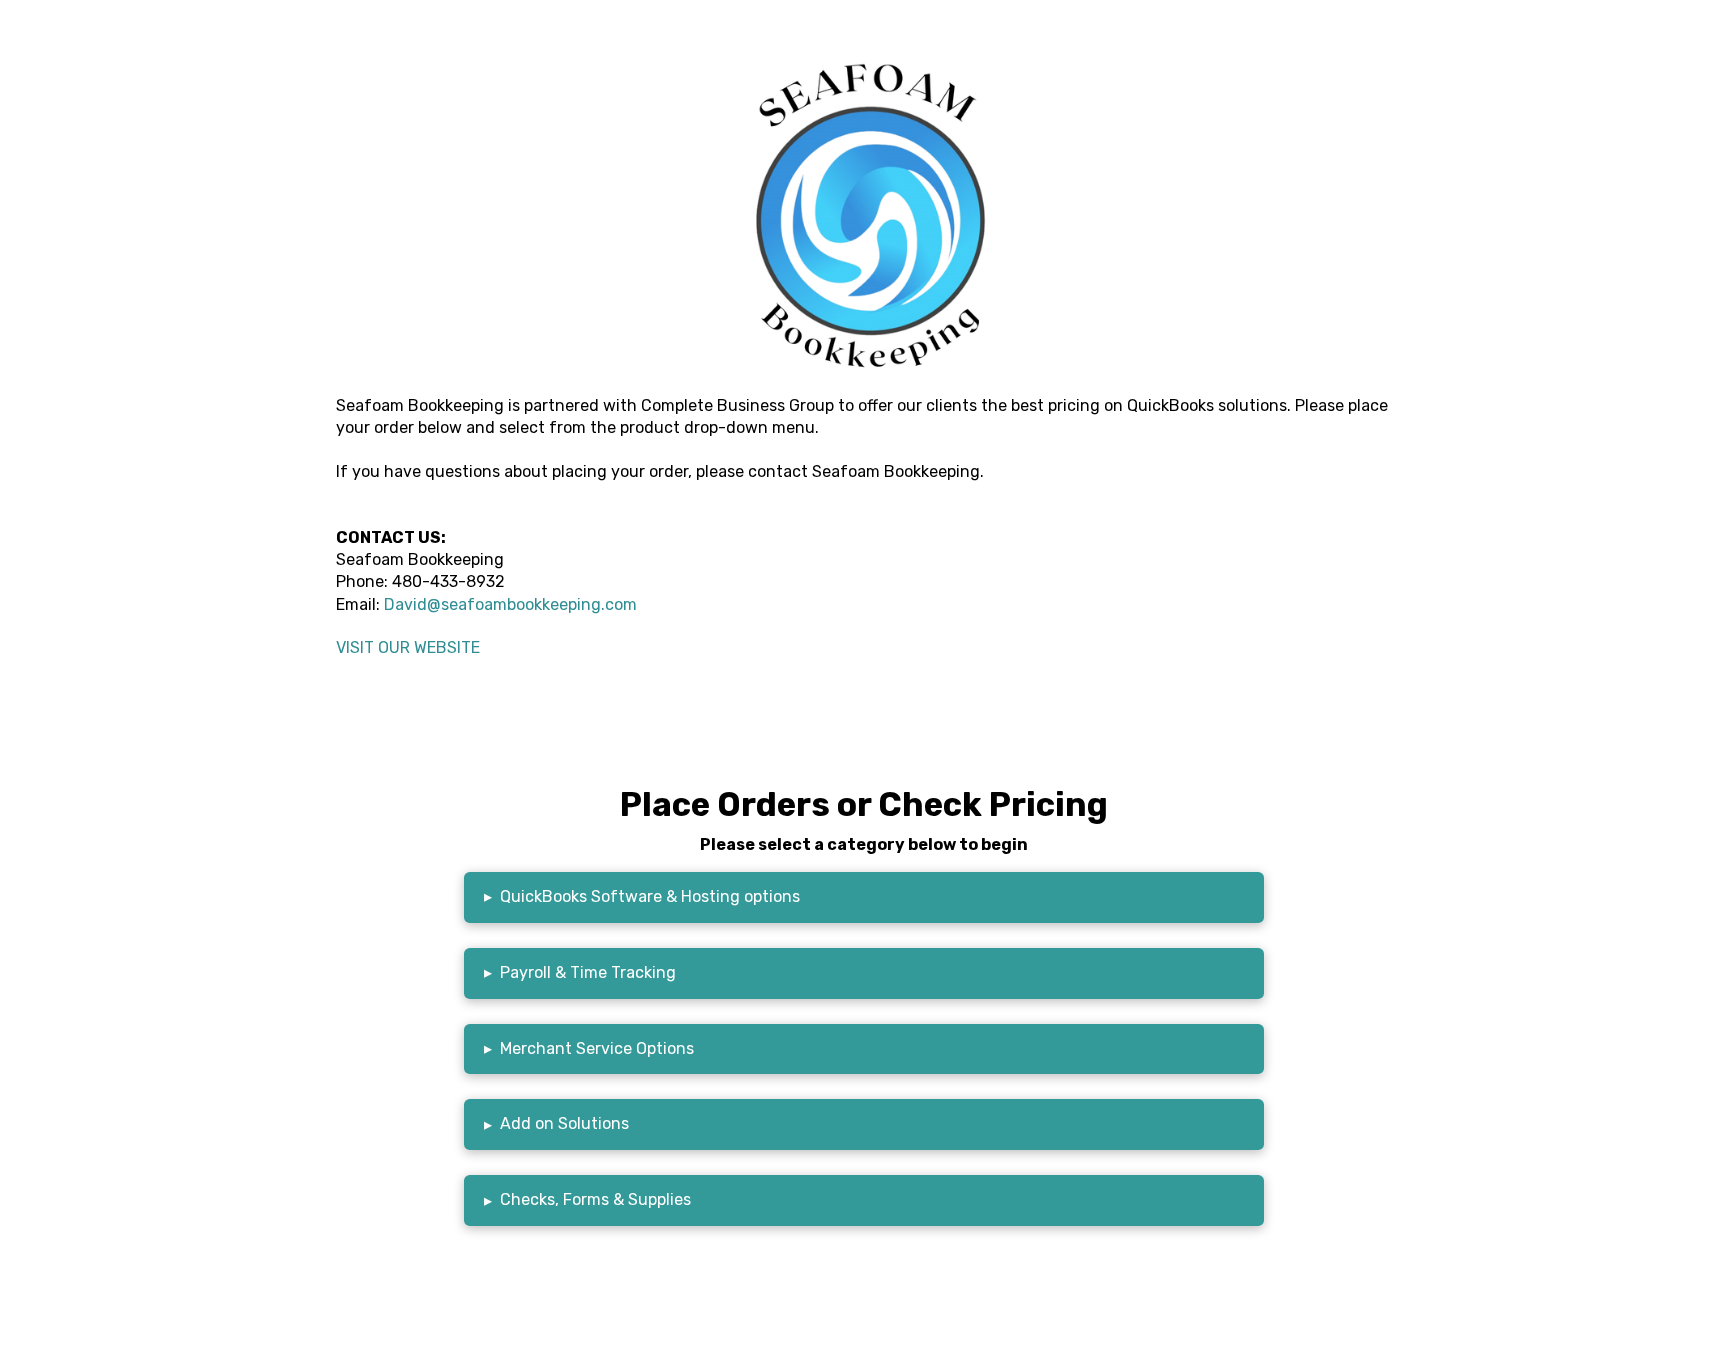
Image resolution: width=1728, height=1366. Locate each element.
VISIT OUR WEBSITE (408, 647)
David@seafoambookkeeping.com (510, 604)
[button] (864, 897)
